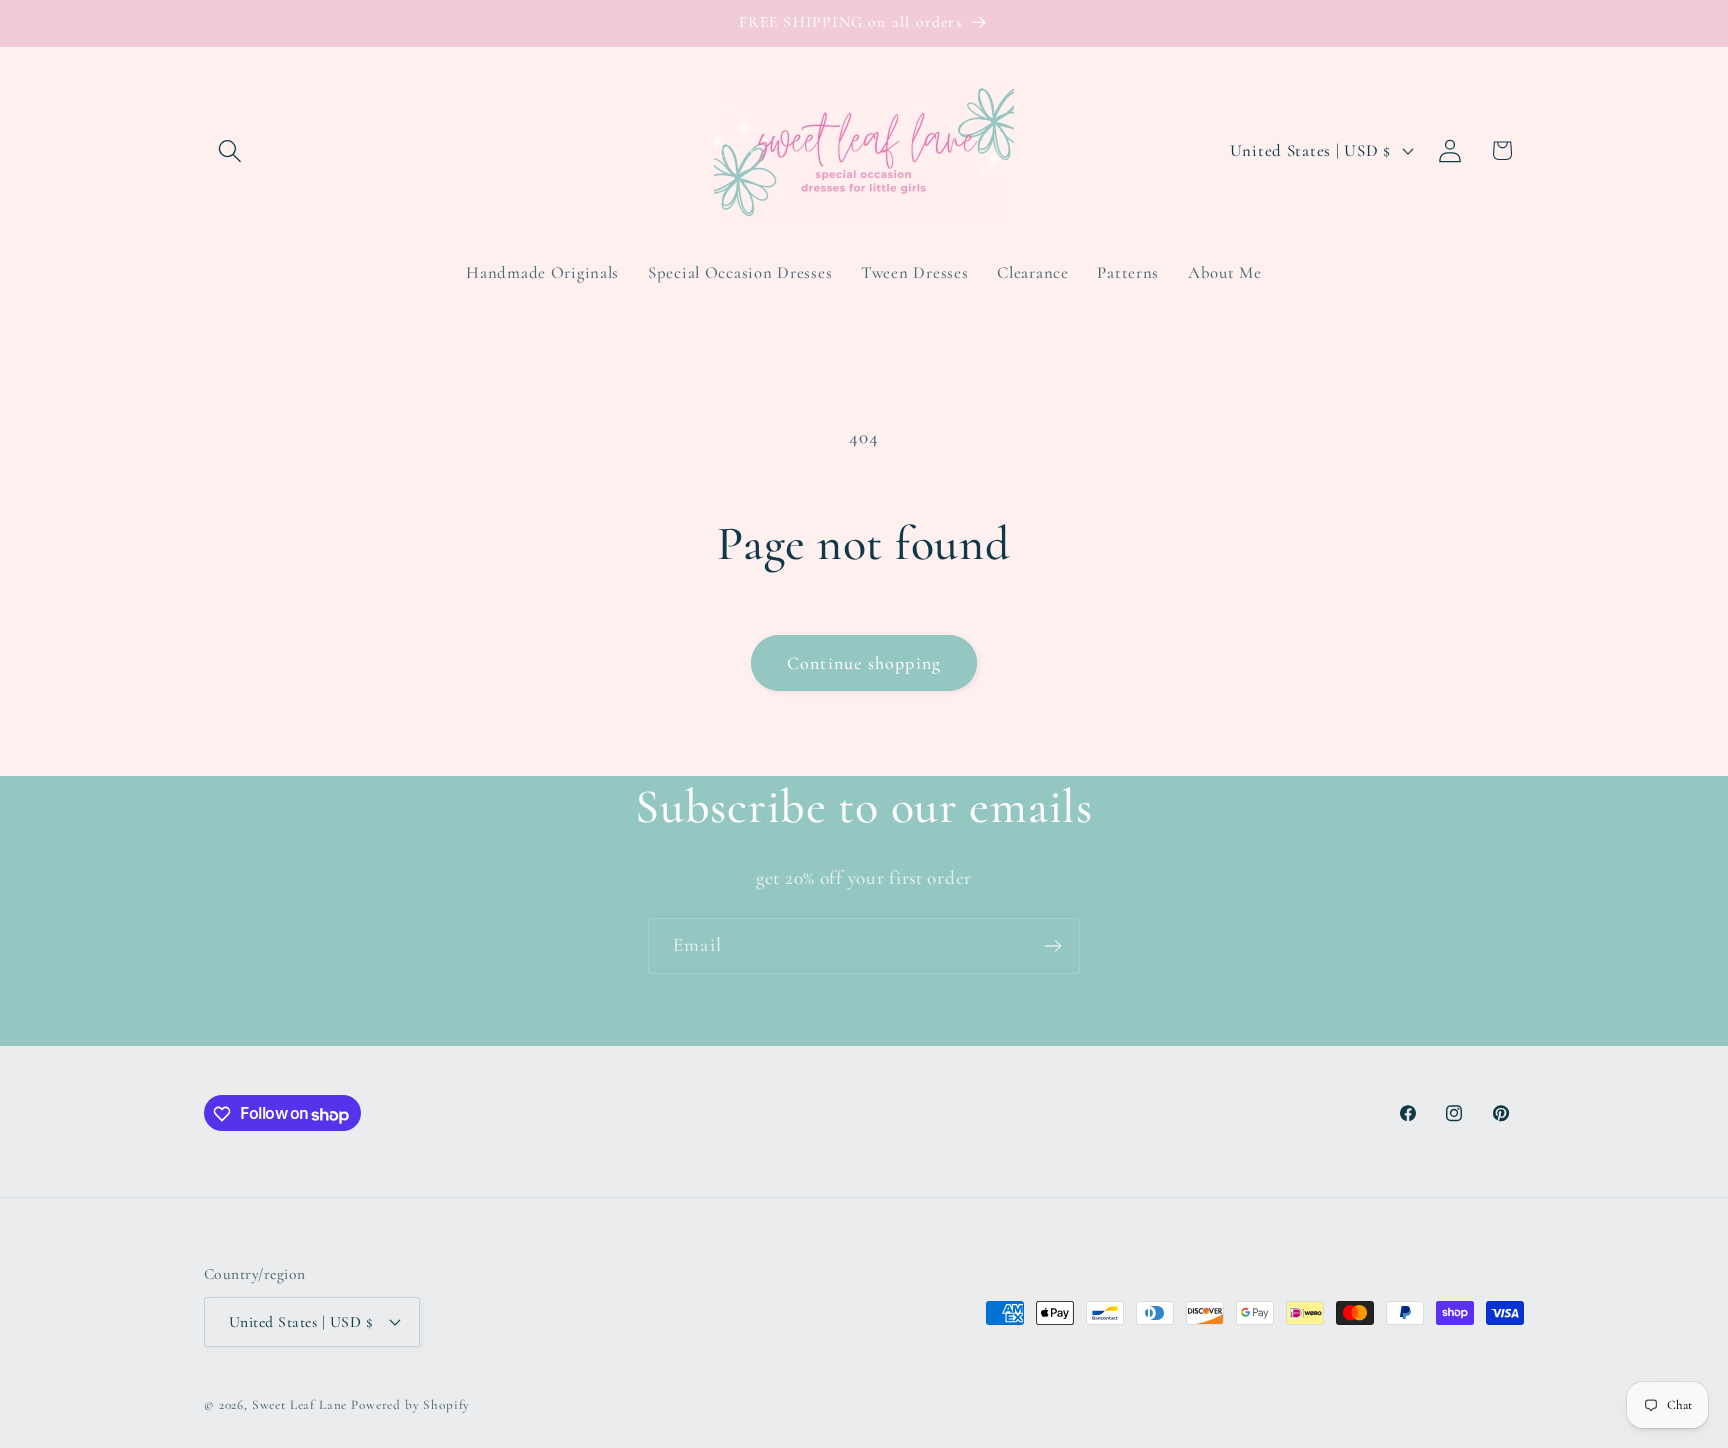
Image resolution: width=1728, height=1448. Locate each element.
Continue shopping (864, 663)
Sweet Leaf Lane (300, 1404)
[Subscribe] (1052, 946)
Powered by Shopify (410, 1404)
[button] (230, 150)
